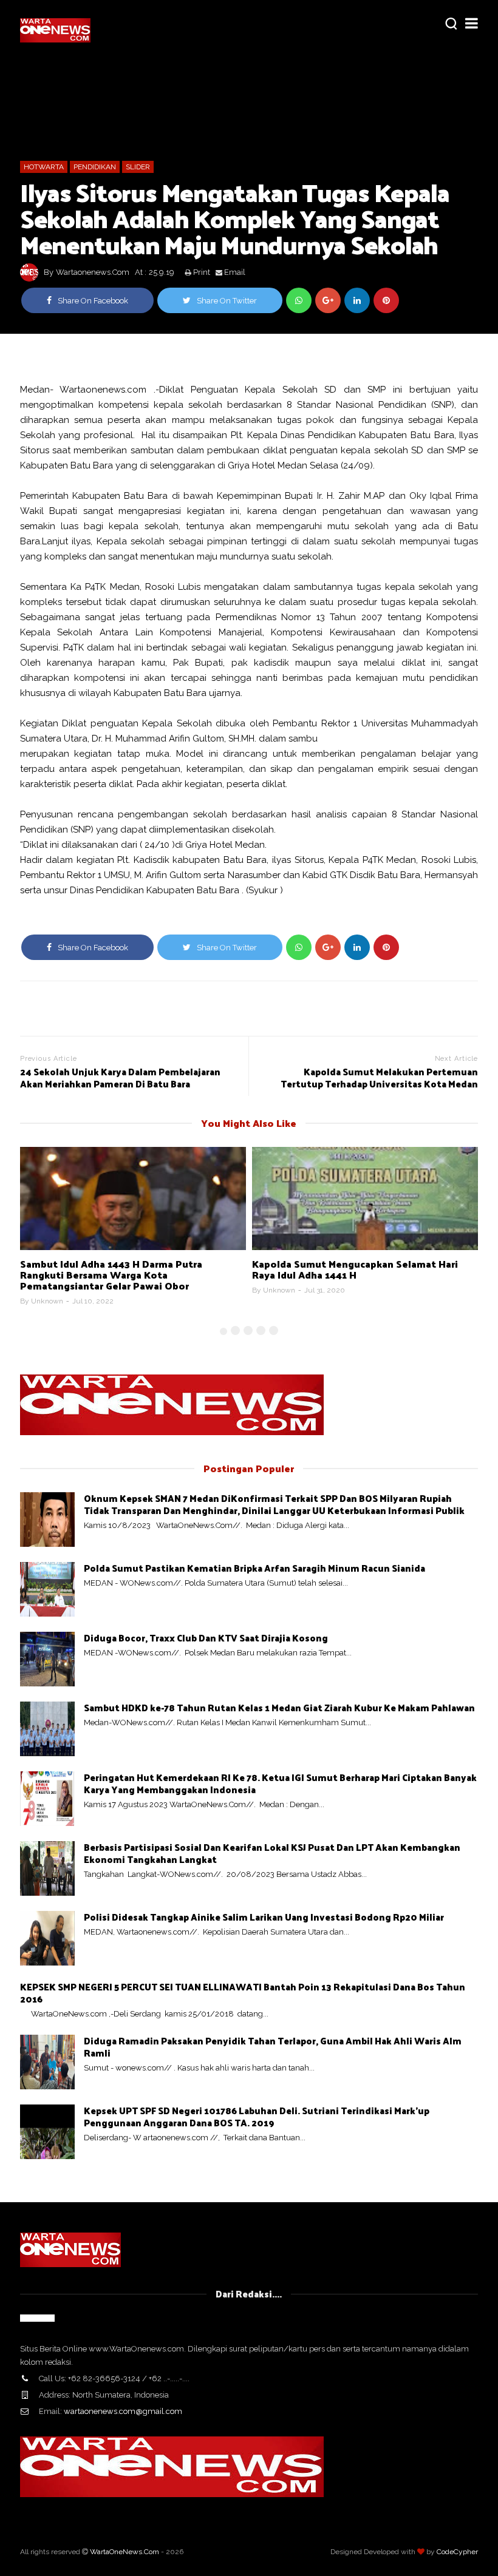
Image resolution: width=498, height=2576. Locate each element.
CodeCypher (457, 2552)
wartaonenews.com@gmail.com (123, 2411)
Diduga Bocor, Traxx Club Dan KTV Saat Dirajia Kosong (206, 1638)
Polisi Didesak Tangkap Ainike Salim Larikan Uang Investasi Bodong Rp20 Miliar (264, 1917)
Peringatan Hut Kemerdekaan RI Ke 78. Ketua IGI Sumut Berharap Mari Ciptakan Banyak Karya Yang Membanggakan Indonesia (280, 1783)
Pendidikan (95, 167)
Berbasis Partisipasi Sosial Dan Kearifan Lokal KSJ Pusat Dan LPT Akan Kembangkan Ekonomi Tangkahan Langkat (272, 1853)
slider (138, 167)
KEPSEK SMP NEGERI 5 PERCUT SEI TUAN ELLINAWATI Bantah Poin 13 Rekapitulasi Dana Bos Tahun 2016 (243, 1993)
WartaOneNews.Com (124, 2552)
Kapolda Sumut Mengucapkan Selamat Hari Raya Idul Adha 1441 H (355, 1269)
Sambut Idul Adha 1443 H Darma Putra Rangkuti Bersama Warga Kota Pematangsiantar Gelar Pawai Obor (111, 1275)
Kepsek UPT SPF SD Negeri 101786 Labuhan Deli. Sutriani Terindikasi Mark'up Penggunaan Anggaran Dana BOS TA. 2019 (257, 2116)
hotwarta (44, 167)
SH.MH (240, 739)
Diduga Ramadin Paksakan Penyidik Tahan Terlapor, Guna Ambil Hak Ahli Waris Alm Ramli (273, 2047)
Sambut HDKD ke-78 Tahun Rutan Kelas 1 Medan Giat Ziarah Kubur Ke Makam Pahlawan (279, 1707)
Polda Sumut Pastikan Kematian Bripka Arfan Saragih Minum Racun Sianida (254, 1568)
